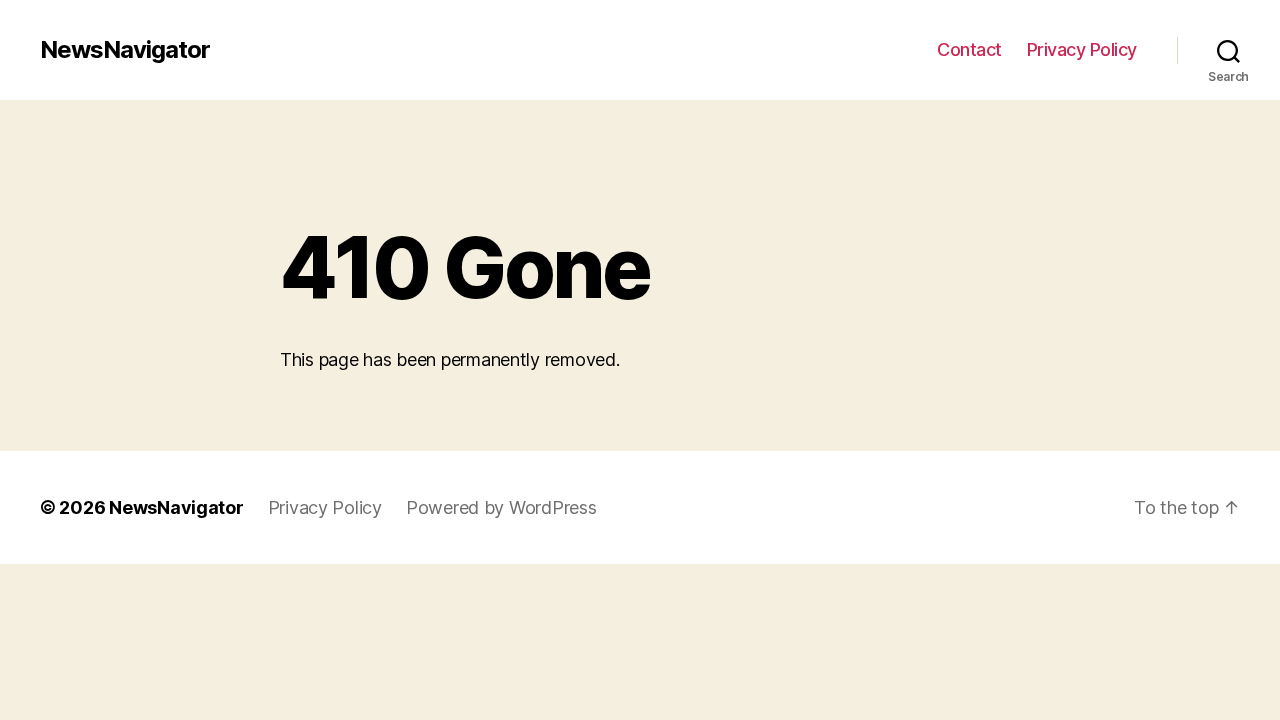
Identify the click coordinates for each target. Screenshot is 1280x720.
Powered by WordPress (501, 507)
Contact (969, 49)
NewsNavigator (125, 50)
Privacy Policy (1082, 49)
